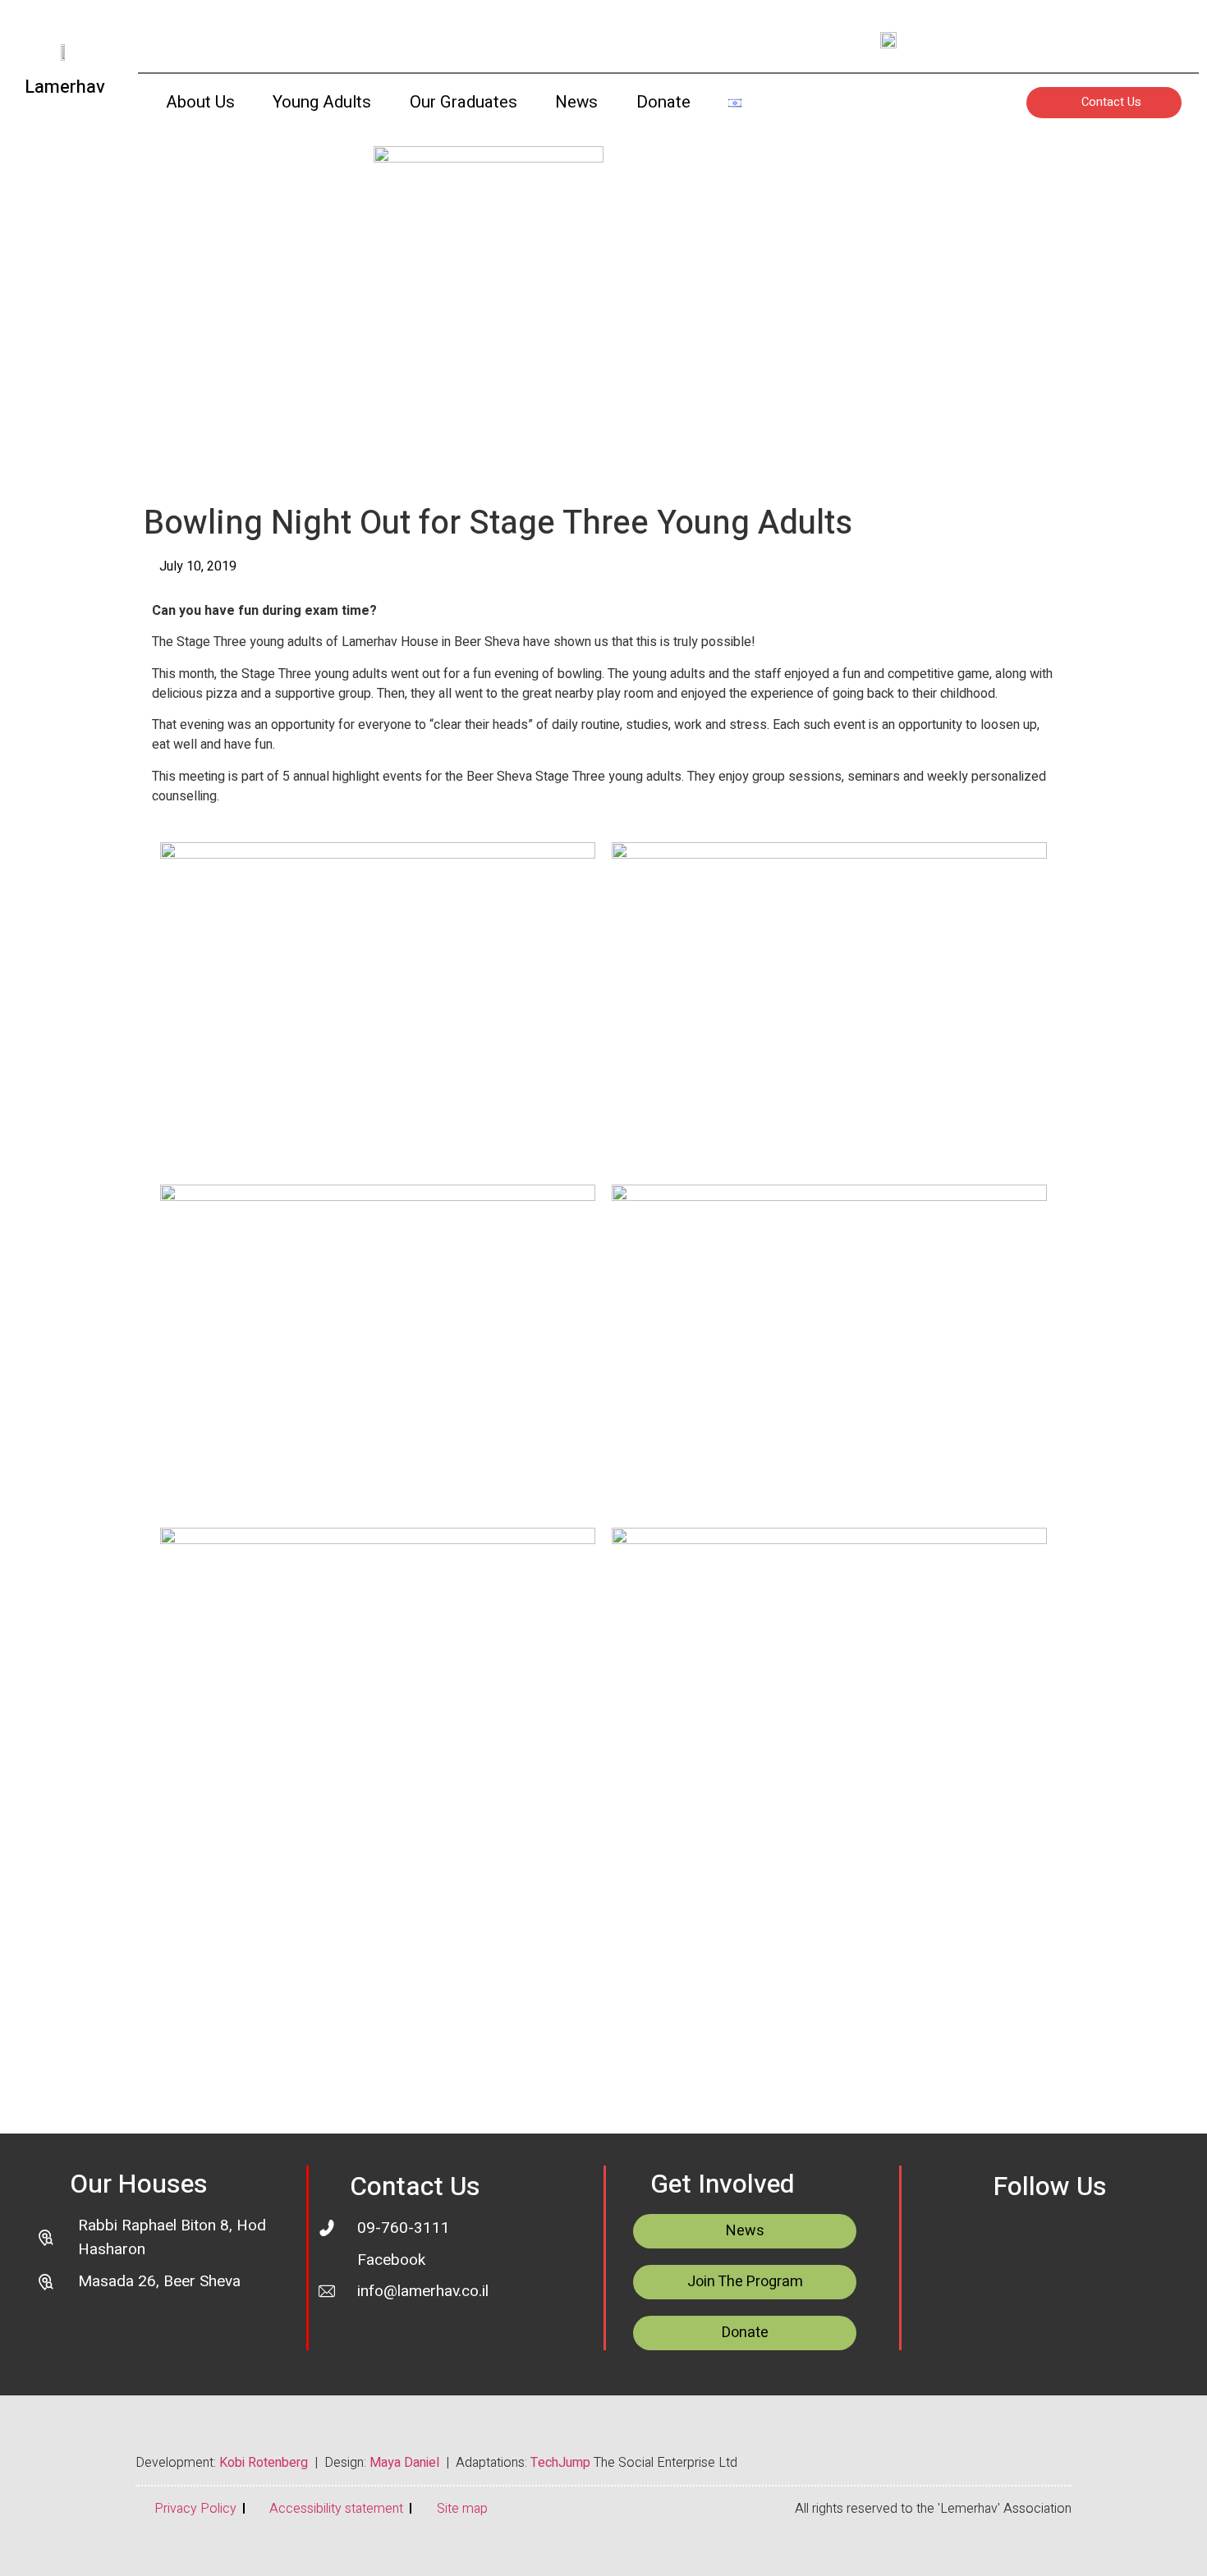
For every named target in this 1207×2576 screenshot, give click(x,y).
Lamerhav (65, 87)
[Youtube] (1003, 39)
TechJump (560, 2463)
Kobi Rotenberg (264, 2463)
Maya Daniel (404, 2463)
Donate (663, 102)
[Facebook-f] (1095, 39)
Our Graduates (464, 102)
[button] (774, 106)
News (576, 102)
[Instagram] (1049, 39)
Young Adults (322, 102)
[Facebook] (1089, 2242)
